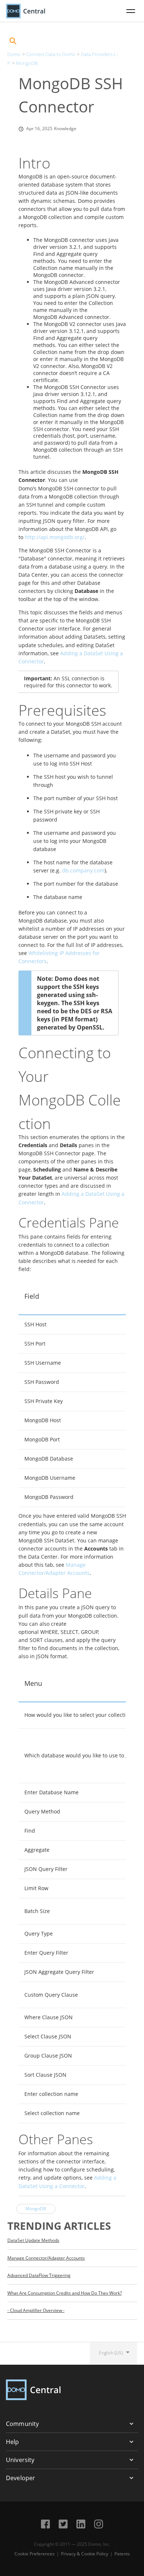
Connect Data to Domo (51, 54)
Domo (14, 54)
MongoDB (27, 63)
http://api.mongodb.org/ (55, 537)
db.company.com (83, 870)
